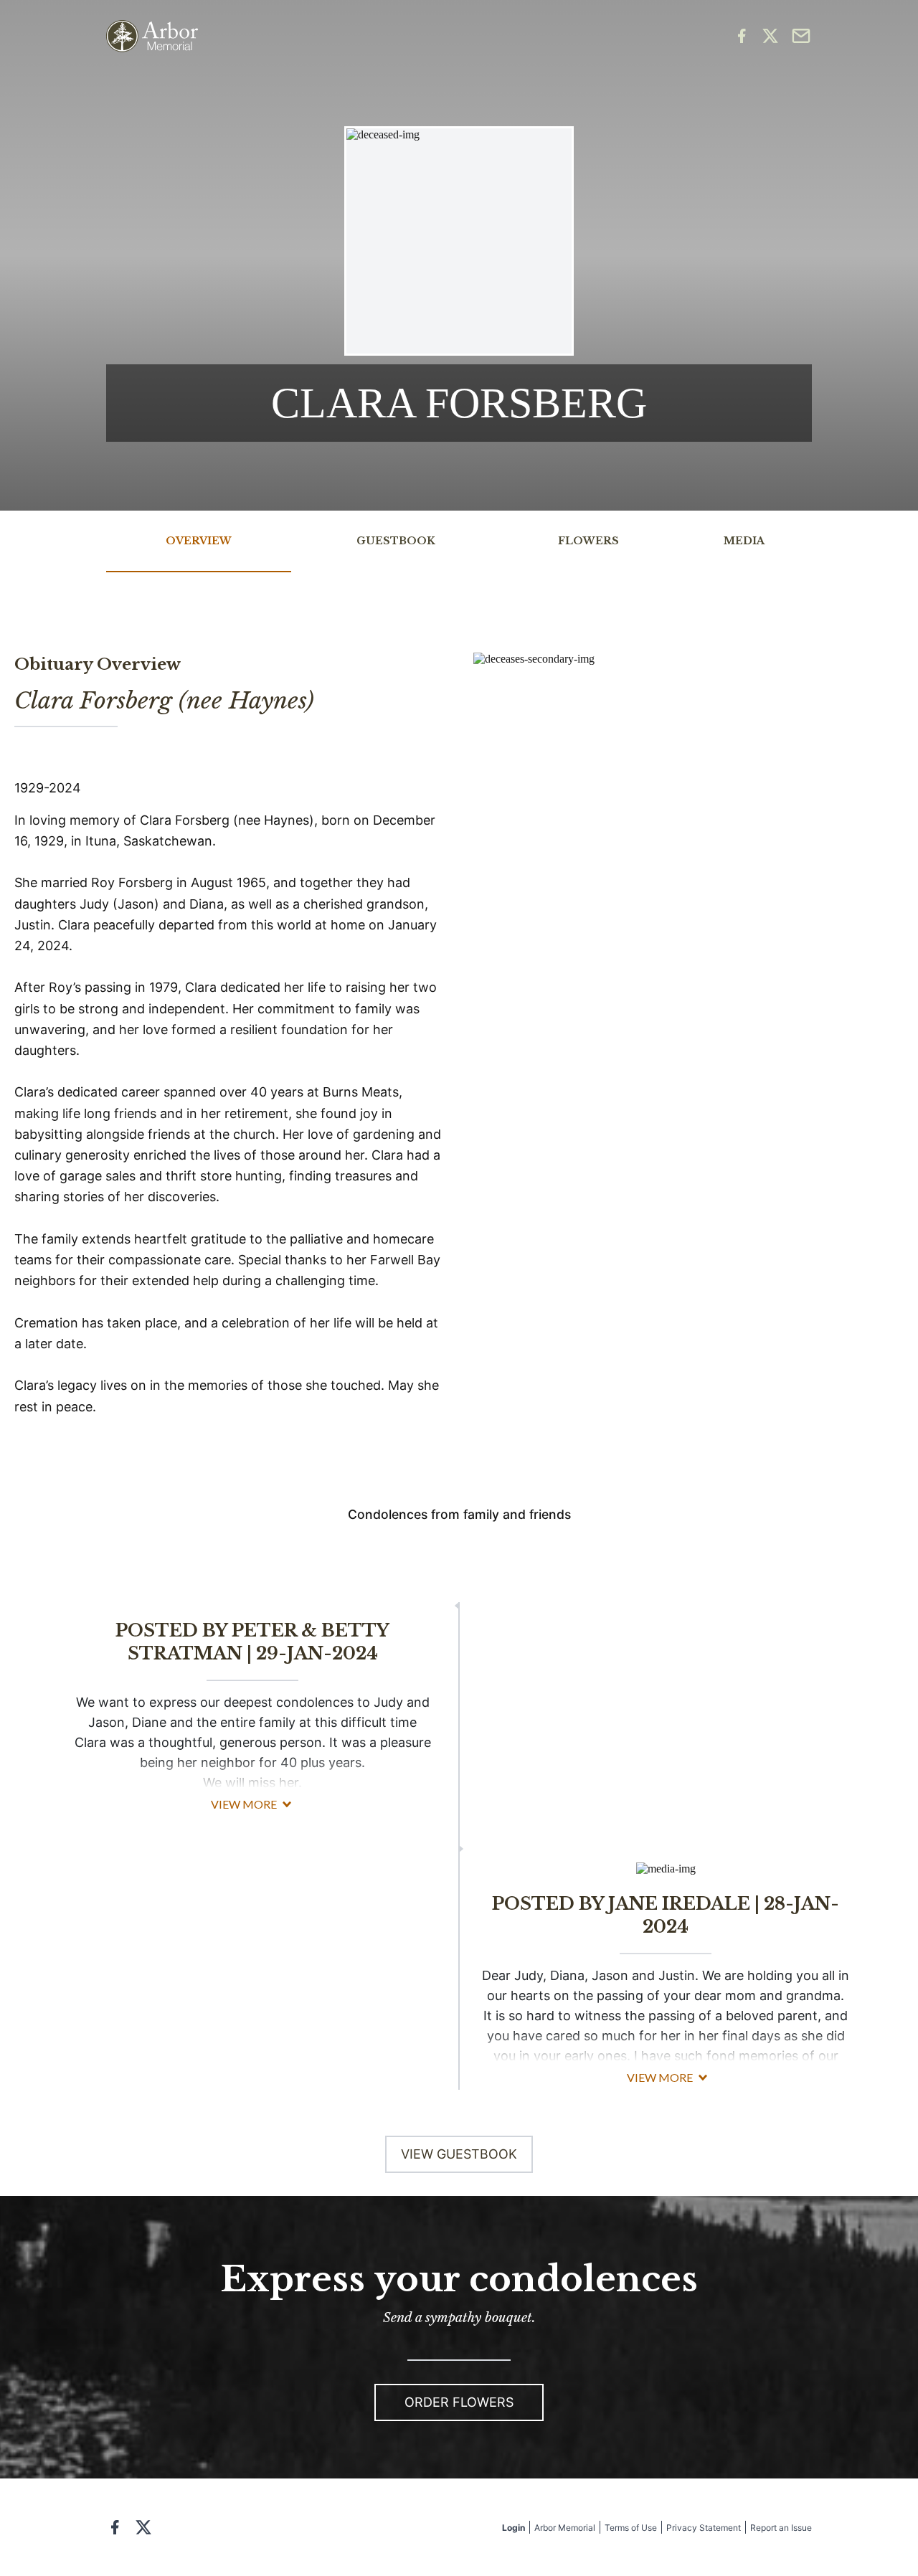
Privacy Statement (704, 2528)
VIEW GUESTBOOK (459, 2154)
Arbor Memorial (565, 2528)
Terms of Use (631, 2528)
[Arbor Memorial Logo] (152, 36)
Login (514, 2528)
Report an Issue (781, 2528)
